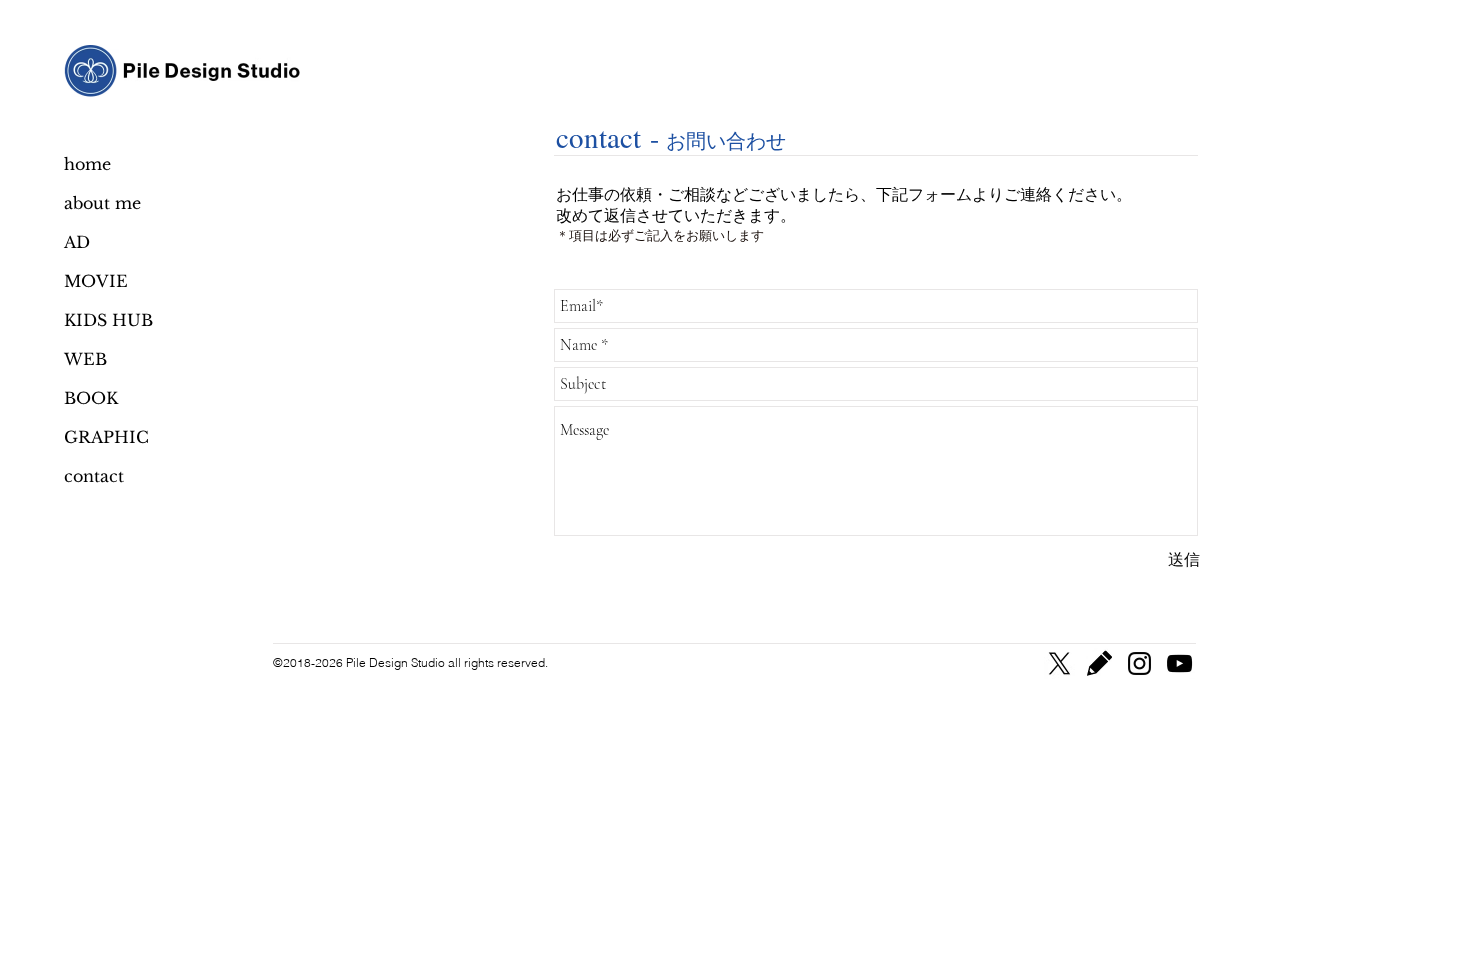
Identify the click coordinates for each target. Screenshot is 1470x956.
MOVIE (96, 281)
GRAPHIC (106, 437)
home (87, 164)
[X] (1059, 663)
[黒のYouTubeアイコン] (1179, 663)
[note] (1099, 663)
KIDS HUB (108, 320)
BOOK (91, 398)
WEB (85, 359)
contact (94, 476)
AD (77, 242)
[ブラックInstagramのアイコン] (1139, 663)
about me (102, 203)
